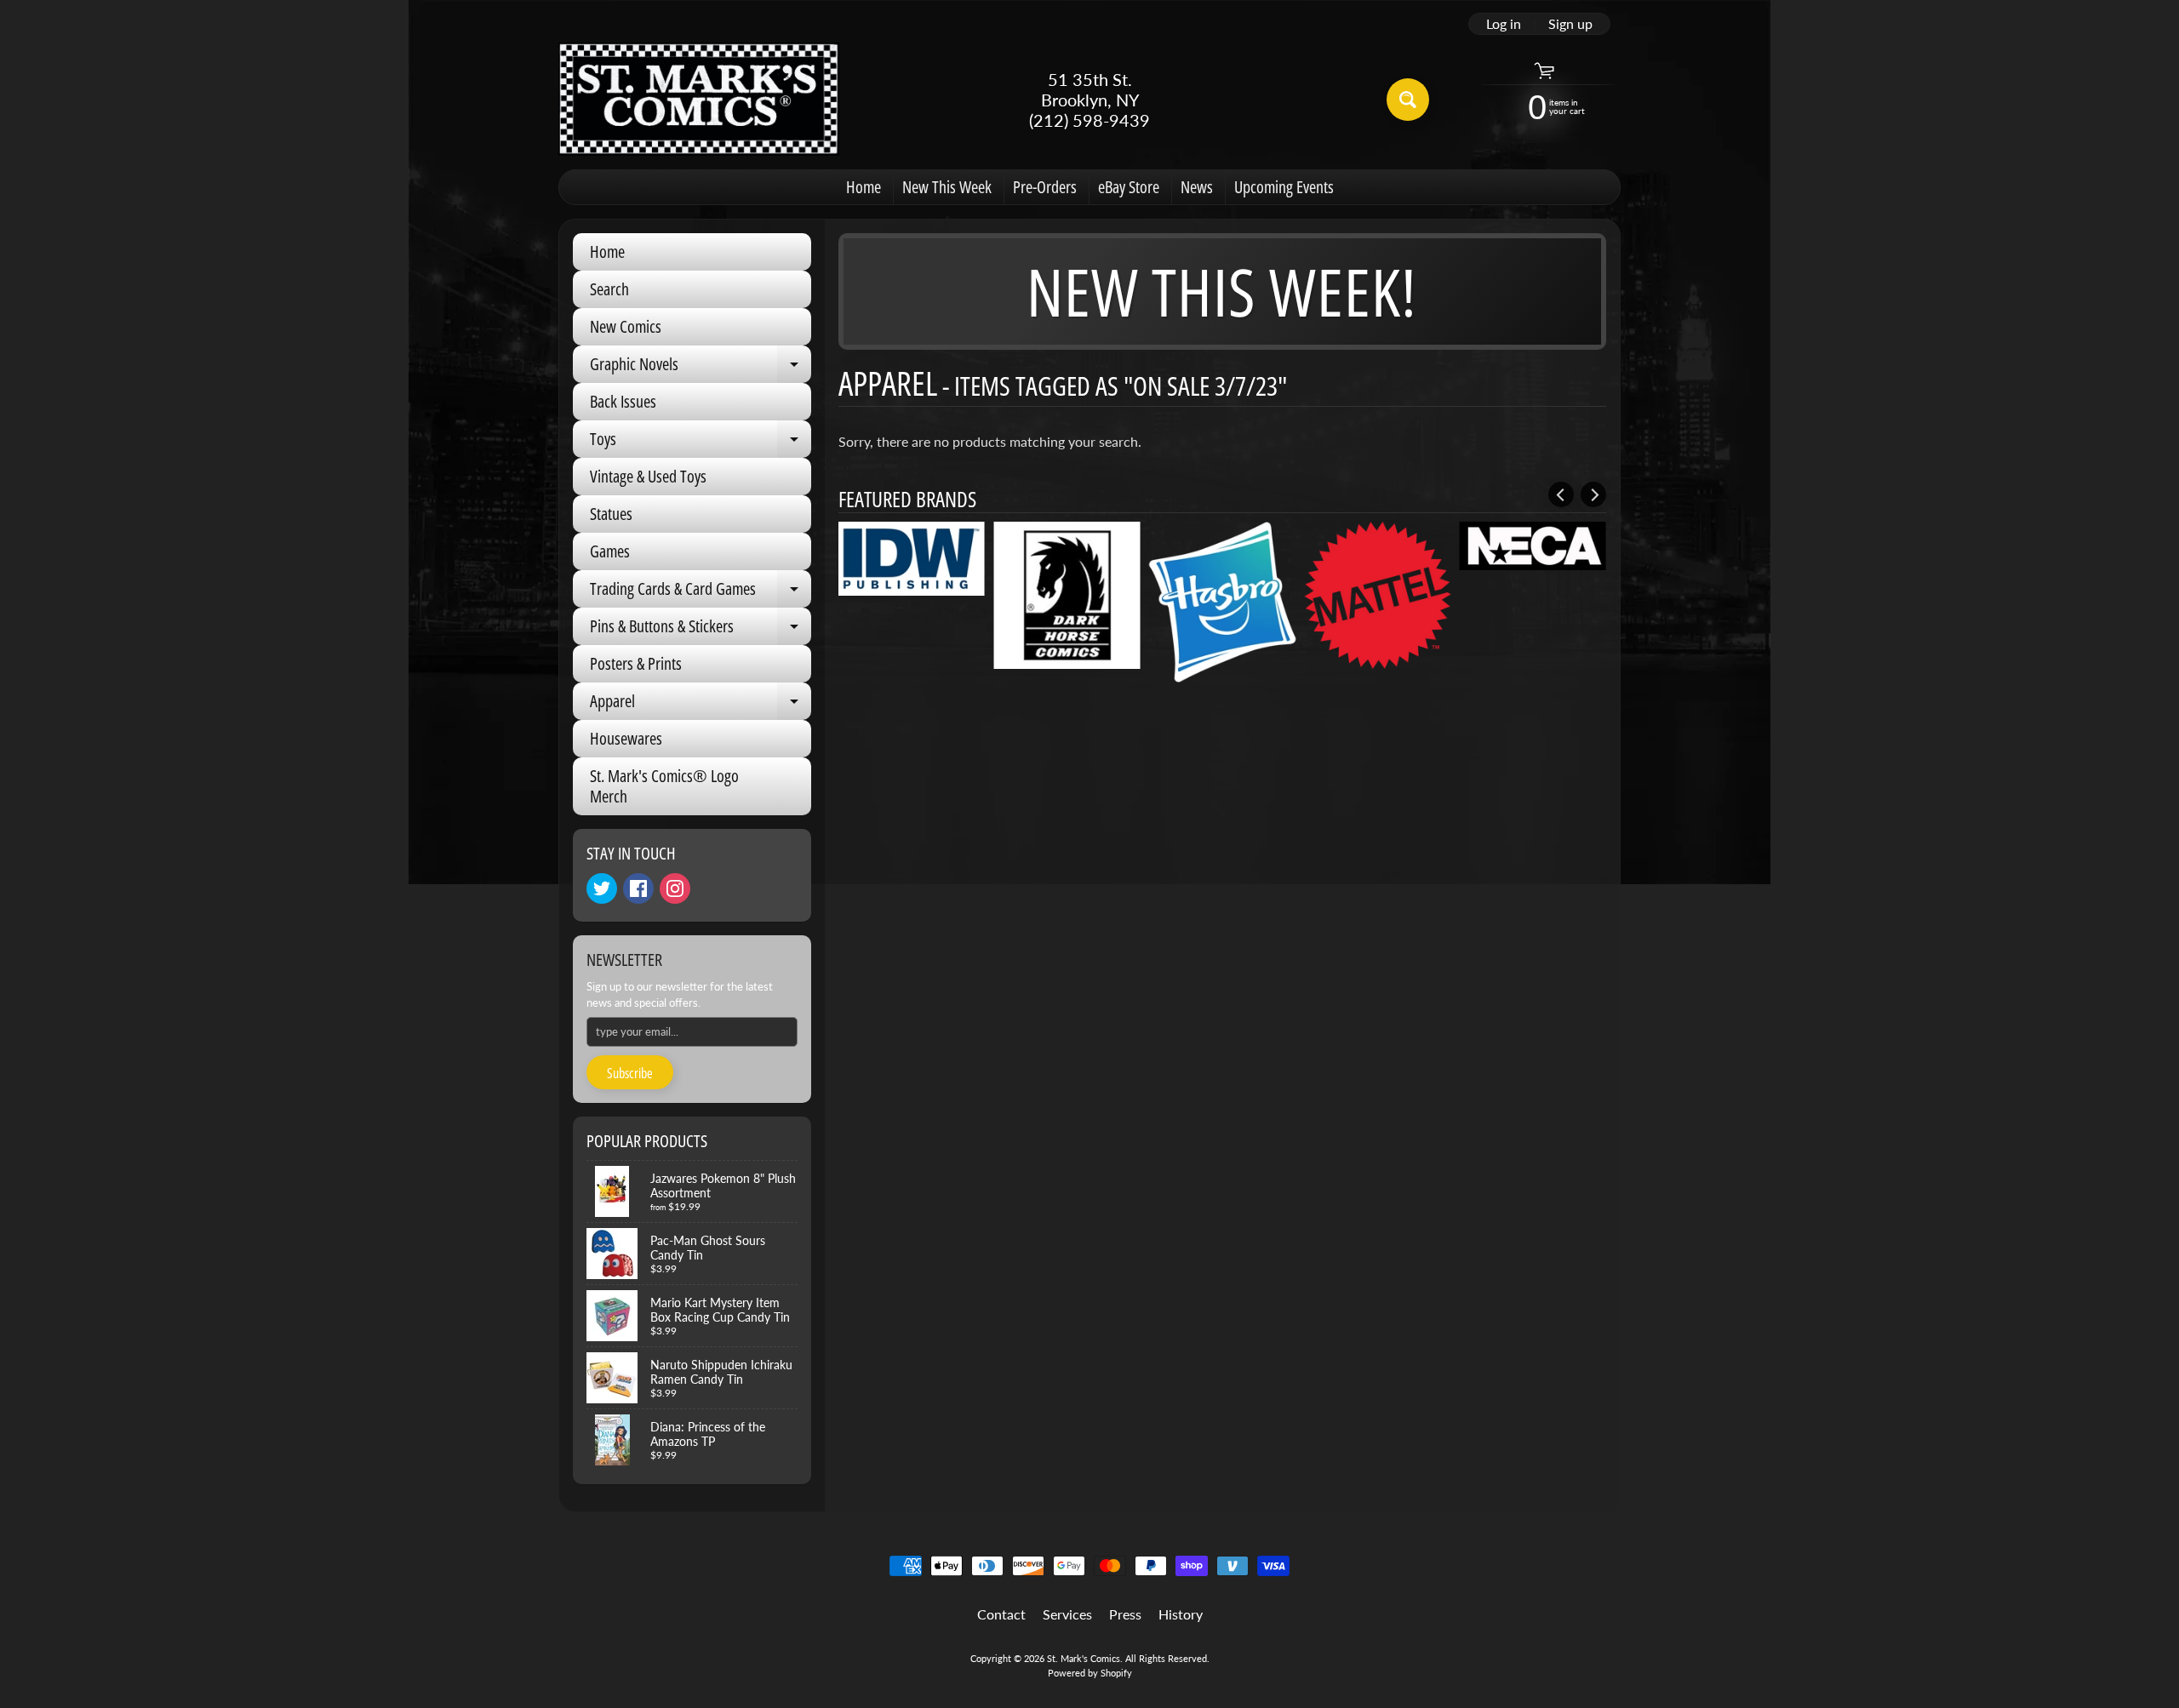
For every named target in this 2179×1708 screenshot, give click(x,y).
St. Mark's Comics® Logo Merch (664, 786)
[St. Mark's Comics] (699, 99)
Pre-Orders (1045, 187)
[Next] (1593, 494)
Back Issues (623, 401)
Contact (1001, 1614)
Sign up (1570, 24)
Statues (611, 514)
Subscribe (630, 1073)
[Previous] (1561, 494)
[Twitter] (602, 888)
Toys (701, 443)
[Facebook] (638, 888)
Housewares (626, 738)
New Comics (626, 326)
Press (1125, 1614)
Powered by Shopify (1090, 1673)
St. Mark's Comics (1084, 1658)
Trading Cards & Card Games (701, 592)
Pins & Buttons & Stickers (701, 630)
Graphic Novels (701, 368)
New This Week (947, 187)
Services (1067, 1614)
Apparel (701, 705)
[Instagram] (675, 888)
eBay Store (1129, 187)
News (1197, 187)
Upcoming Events (1284, 187)
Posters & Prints (636, 663)
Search (609, 289)
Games (610, 551)
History (1181, 1614)
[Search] (1408, 100)
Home (864, 187)
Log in (1504, 24)
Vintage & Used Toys (648, 476)
